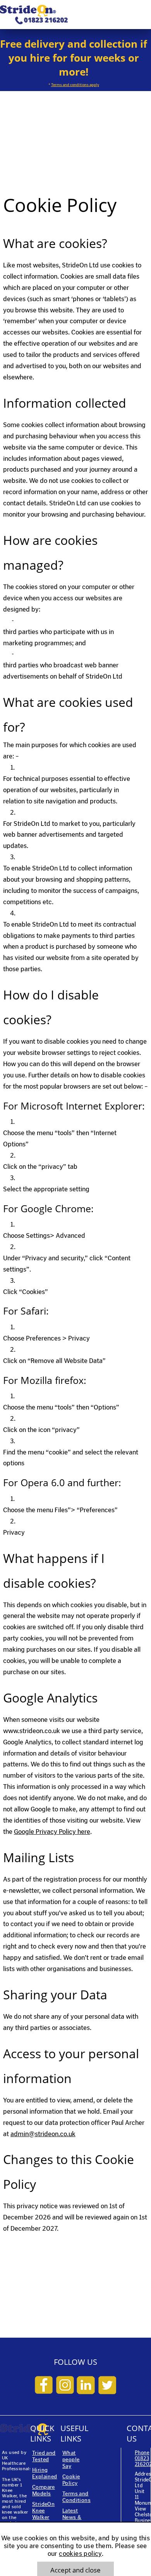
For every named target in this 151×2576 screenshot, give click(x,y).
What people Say (71, 2460)
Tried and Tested (44, 2456)
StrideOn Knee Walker (43, 2511)
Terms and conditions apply (75, 85)
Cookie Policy (71, 2480)
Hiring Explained (45, 2473)
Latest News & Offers (72, 2517)
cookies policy (80, 2554)
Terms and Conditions (76, 2497)
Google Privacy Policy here (52, 1832)
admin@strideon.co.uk (43, 2134)
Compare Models (44, 2490)
